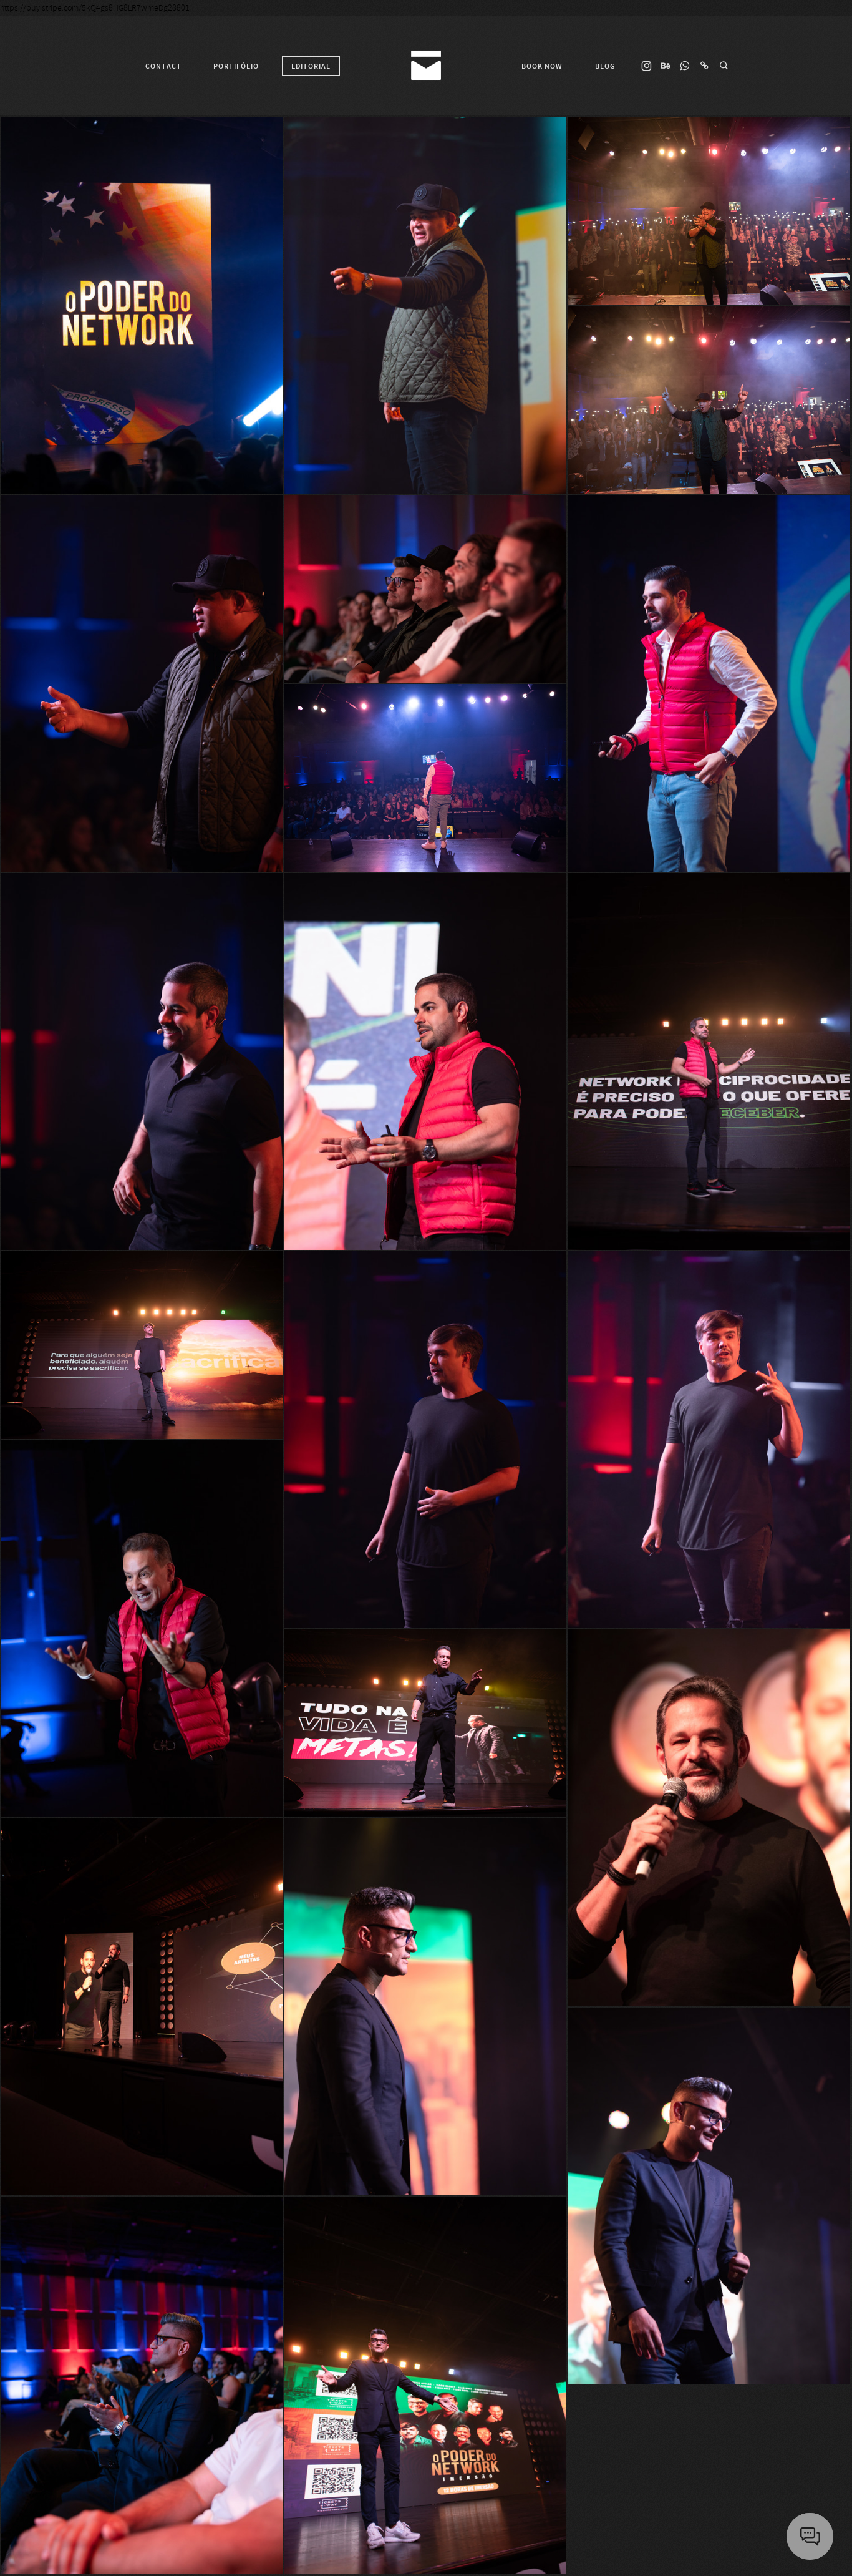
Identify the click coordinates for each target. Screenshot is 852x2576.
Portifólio (236, 66)
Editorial (311, 66)
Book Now (542, 66)
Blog (605, 66)
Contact (163, 66)
